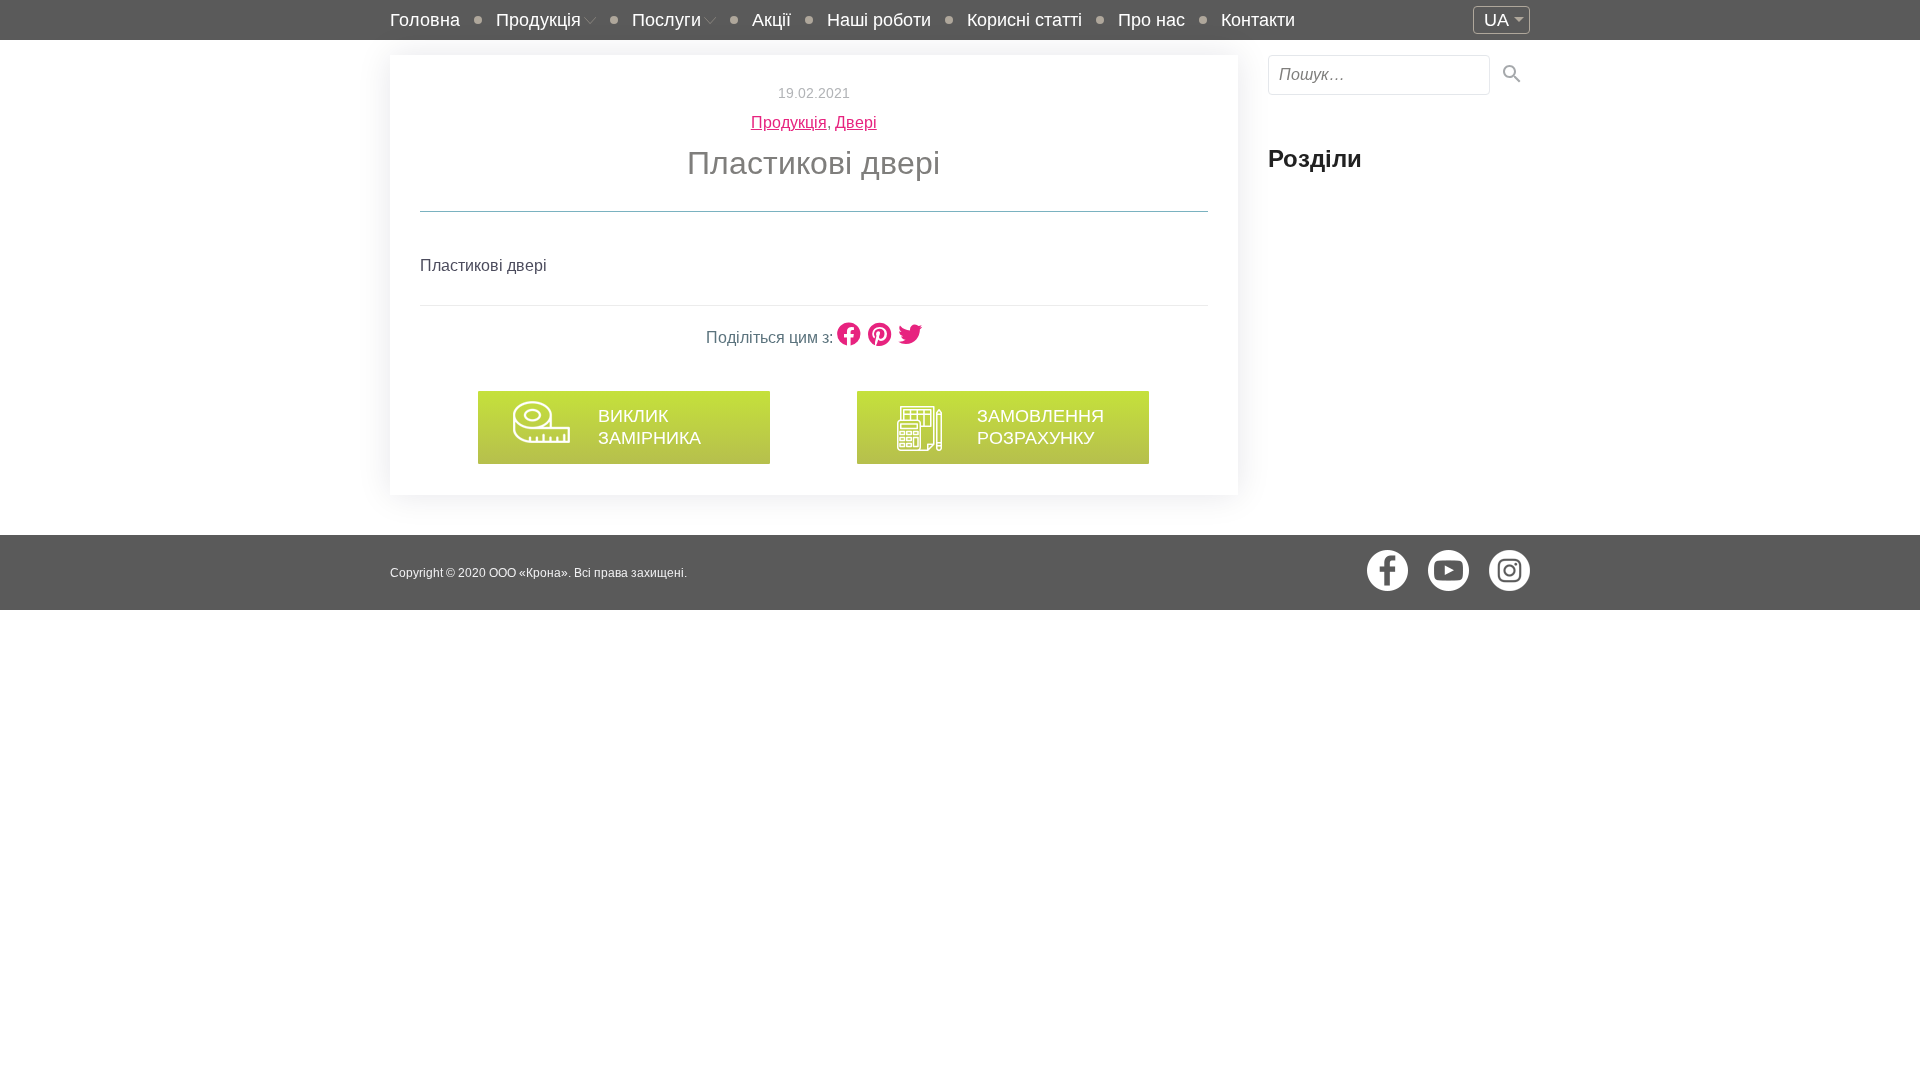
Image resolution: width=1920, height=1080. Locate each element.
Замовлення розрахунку (1040, 427)
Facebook (1387, 570)
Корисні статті (1024, 20)
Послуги (666, 20)
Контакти (1258, 20)
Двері (856, 122)
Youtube (1448, 570)
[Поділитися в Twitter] (910, 334)
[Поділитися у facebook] (852, 334)
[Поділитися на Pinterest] (883, 334)
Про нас (1151, 20)
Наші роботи (879, 20)
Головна (425, 20)
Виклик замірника (649, 427)
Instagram (1509, 570)
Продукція (538, 20)
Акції (771, 20)
